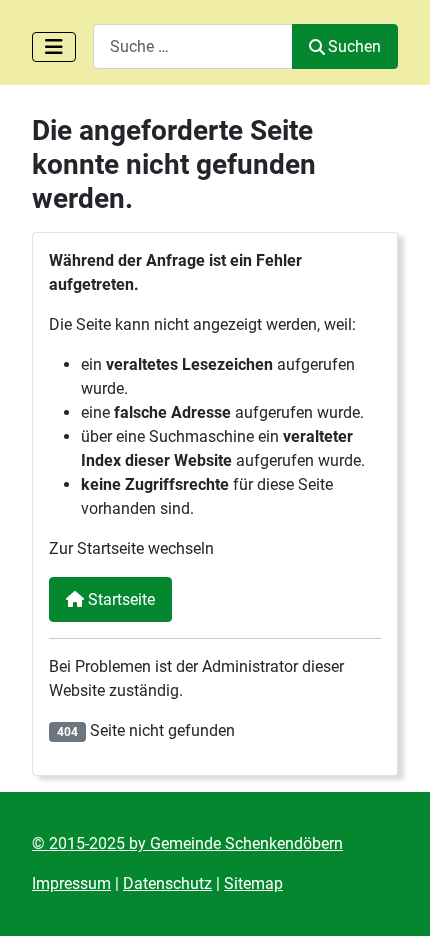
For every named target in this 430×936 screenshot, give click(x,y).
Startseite (119, 599)
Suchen (354, 46)
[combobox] (193, 46)
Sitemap (253, 883)
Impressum (71, 883)
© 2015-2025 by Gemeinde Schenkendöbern (187, 843)
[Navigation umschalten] (54, 47)
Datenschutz (167, 883)
